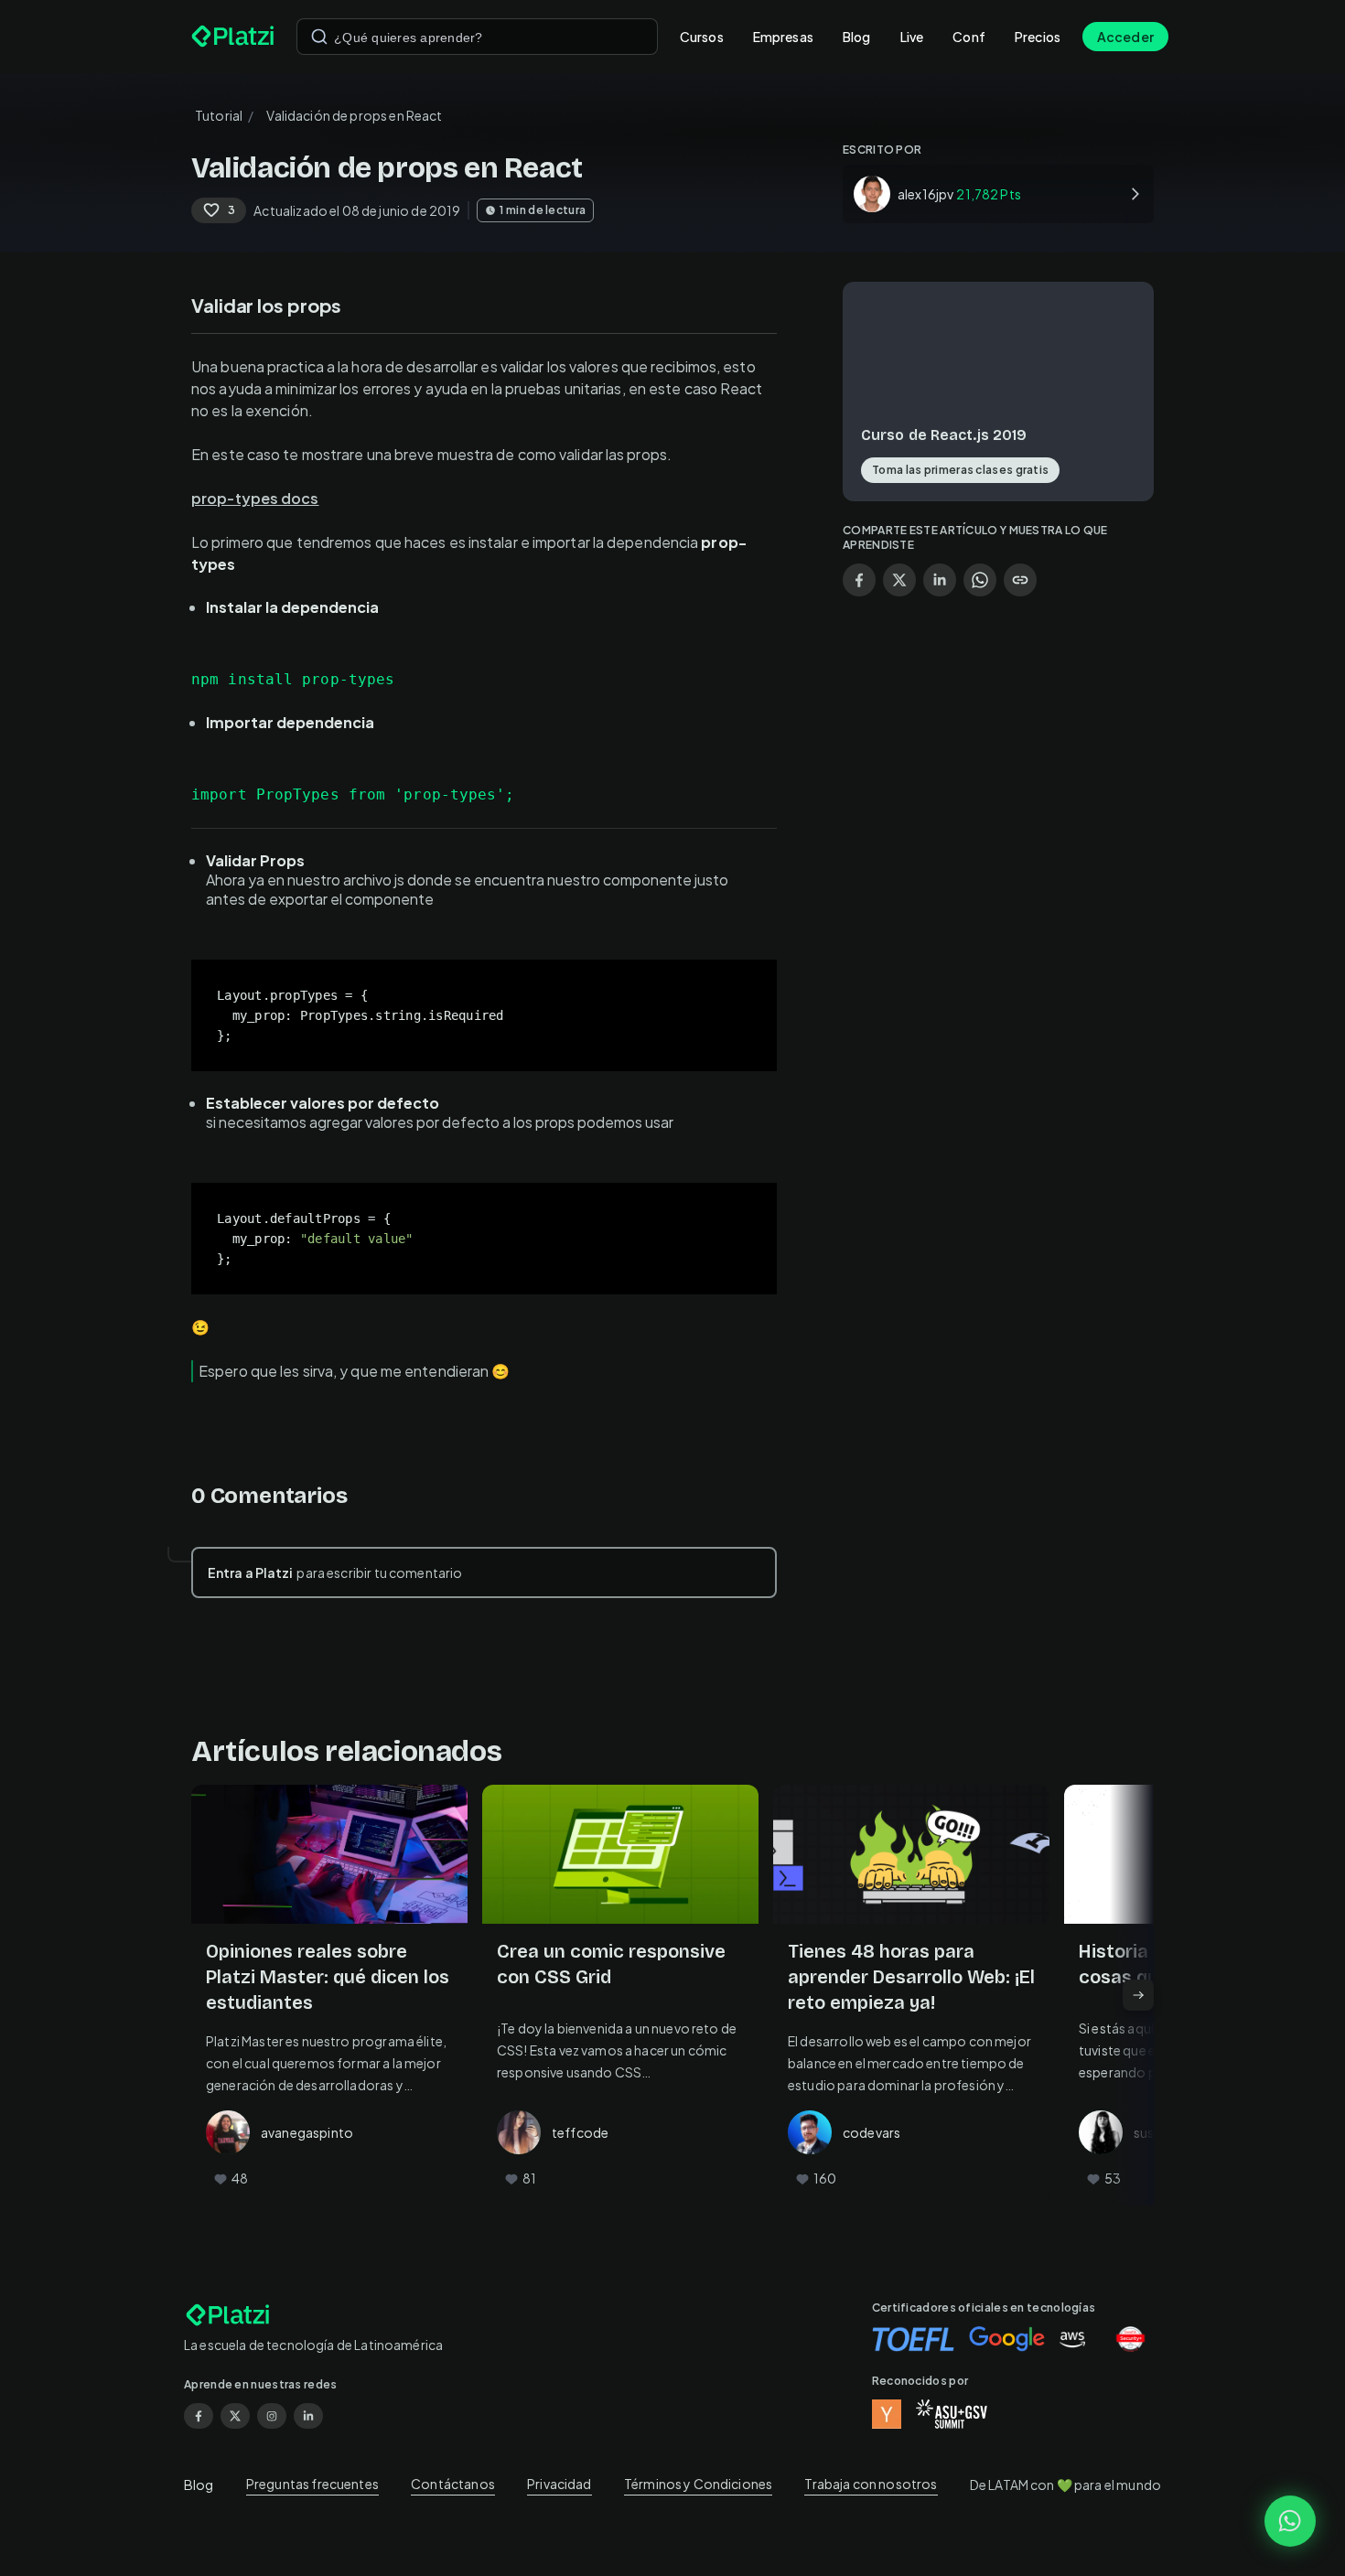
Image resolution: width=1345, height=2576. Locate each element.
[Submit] (319, 37)
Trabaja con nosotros (871, 2484)
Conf (969, 37)
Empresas (783, 37)
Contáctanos (453, 2484)
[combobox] (477, 37)
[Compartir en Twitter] (899, 580)
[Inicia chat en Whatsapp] (1290, 2521)
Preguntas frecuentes (312, 2484)
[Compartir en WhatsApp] (980, 580)
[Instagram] (272, 2416)
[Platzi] (233, 37)
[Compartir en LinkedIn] (940, 580)
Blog (857, 37)
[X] (235, 2416)
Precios (1038, 37)
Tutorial (219, 115)
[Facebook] (199, 2416)
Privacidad (560, 2484)
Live (912, 37)
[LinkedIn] (308, 2416)
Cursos (702, 37)
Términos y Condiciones (698, 2484)
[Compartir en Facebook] (859, 580)
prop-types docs (255, 498)
